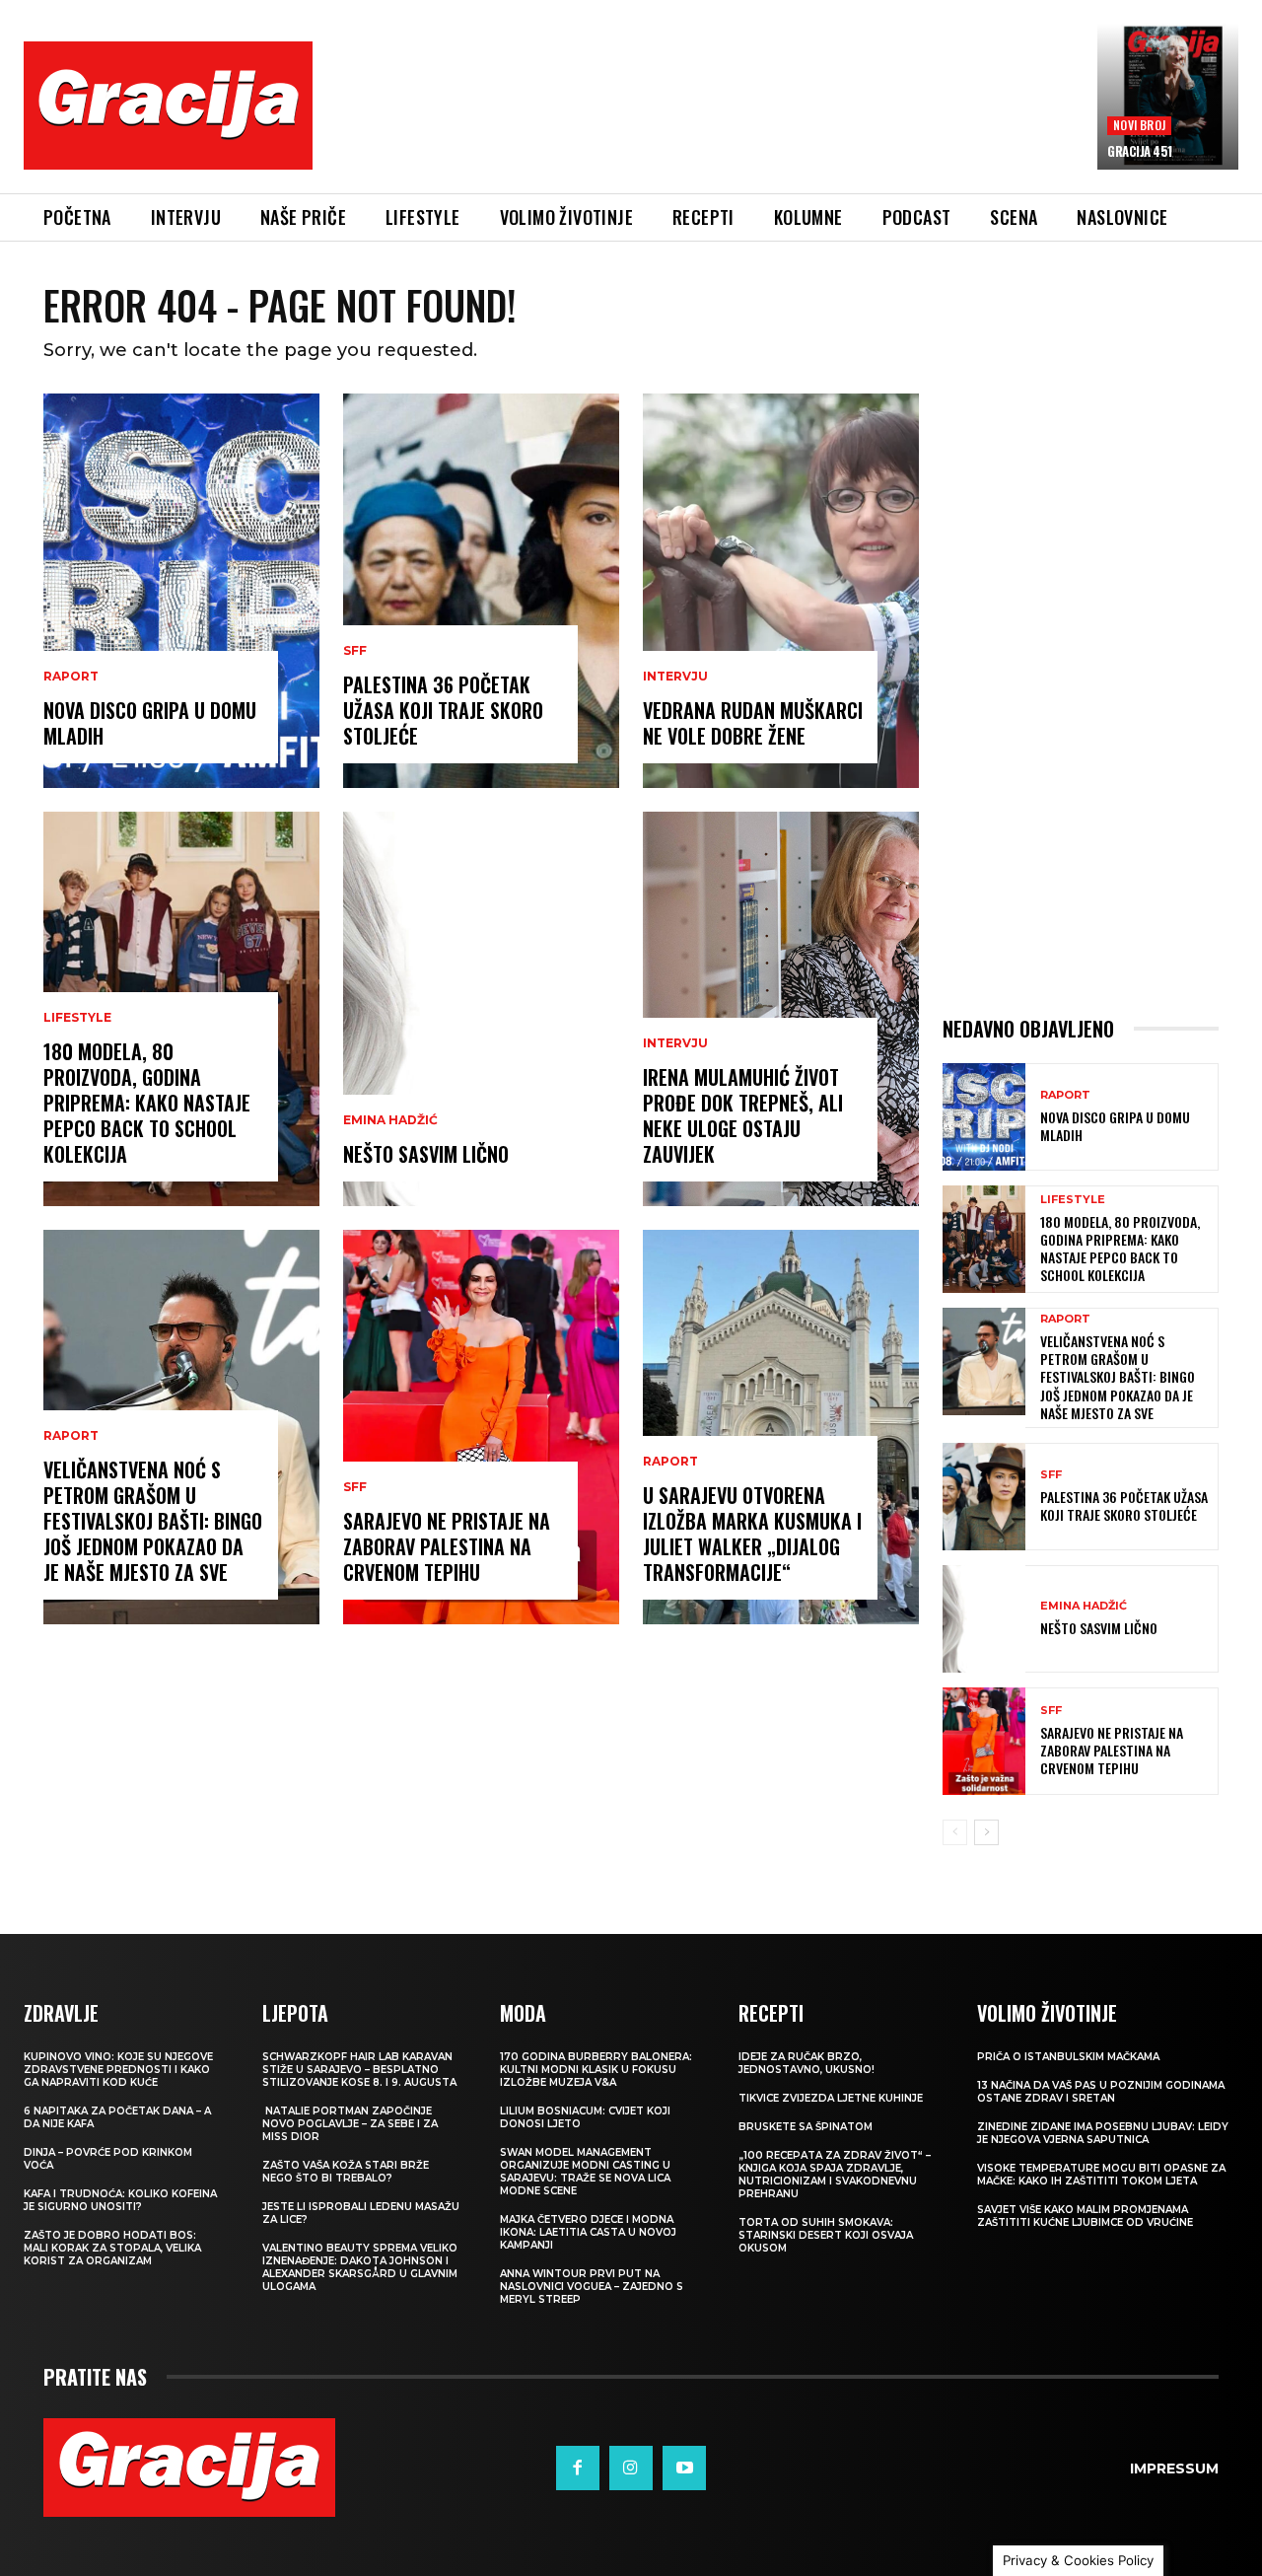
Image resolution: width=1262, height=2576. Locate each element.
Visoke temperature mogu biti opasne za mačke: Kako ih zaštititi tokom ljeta (1101, 2175)
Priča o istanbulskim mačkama (1068, 2057)
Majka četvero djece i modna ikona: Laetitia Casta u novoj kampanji (588, 2232)
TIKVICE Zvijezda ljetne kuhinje (831, 2098)
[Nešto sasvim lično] (481, 1009)
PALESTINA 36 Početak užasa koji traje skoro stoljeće (443, 710)
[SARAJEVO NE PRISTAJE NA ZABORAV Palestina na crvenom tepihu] (481, 1427)
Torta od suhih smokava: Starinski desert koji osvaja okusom (826, 2235)
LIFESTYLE (77, 1018)
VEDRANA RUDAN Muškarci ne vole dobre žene (753, 723)
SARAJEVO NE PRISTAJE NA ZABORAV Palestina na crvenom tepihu (447, 1546)
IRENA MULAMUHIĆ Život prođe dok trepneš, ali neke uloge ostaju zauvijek (743, 1115)
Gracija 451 (1140, 151)
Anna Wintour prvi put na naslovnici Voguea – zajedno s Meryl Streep (592, 2287)
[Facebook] (578, 2468)
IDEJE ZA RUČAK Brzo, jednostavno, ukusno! (806, 2063)
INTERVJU (675, 677)
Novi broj (1139, 125)
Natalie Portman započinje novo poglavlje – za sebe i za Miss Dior (350, 2124)
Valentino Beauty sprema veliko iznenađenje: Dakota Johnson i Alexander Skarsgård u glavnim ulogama (360, 2267)
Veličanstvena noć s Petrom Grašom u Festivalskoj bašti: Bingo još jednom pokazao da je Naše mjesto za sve (153, 1521)
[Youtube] (684, 2468)
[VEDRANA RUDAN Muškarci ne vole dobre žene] (781, 591)
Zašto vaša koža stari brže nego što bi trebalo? (346, 2172)
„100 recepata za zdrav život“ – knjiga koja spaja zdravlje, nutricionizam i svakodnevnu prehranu (835, 2175)
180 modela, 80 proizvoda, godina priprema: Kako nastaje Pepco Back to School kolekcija (147, 1103)
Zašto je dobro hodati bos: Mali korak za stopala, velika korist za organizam (112, 2248)
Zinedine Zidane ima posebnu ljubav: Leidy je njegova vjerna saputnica (1103, 2133)
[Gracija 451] (1168, 97)
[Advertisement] (705, 120)
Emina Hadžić (390, 1120)
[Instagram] (631, 2468)
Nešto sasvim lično (426, 1154)
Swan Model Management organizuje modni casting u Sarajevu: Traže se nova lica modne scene (585, 2172)
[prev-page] (955, 1832)
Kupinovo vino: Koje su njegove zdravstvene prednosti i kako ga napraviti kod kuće (118, 2070)
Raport (71, 677)
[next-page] (986, 1832)
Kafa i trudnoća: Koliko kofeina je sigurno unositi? (120, 2200)
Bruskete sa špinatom (806, 2127)
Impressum (1174, 2469)
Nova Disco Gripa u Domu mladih (150, 723)
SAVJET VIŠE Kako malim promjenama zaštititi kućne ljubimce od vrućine (1085, 2216)
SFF (355, 651)
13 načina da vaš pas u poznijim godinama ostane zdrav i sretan (1101, 2092)
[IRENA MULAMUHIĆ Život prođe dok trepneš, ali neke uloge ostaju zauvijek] (781, 1009)
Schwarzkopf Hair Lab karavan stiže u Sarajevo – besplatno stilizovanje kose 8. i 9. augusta (359, 2070)
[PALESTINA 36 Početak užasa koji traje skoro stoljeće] (481, 591)
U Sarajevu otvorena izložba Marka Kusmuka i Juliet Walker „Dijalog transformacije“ (752, 1534)
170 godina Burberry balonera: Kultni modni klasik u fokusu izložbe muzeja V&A (596, 2070)
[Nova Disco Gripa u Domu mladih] (181, 591)
